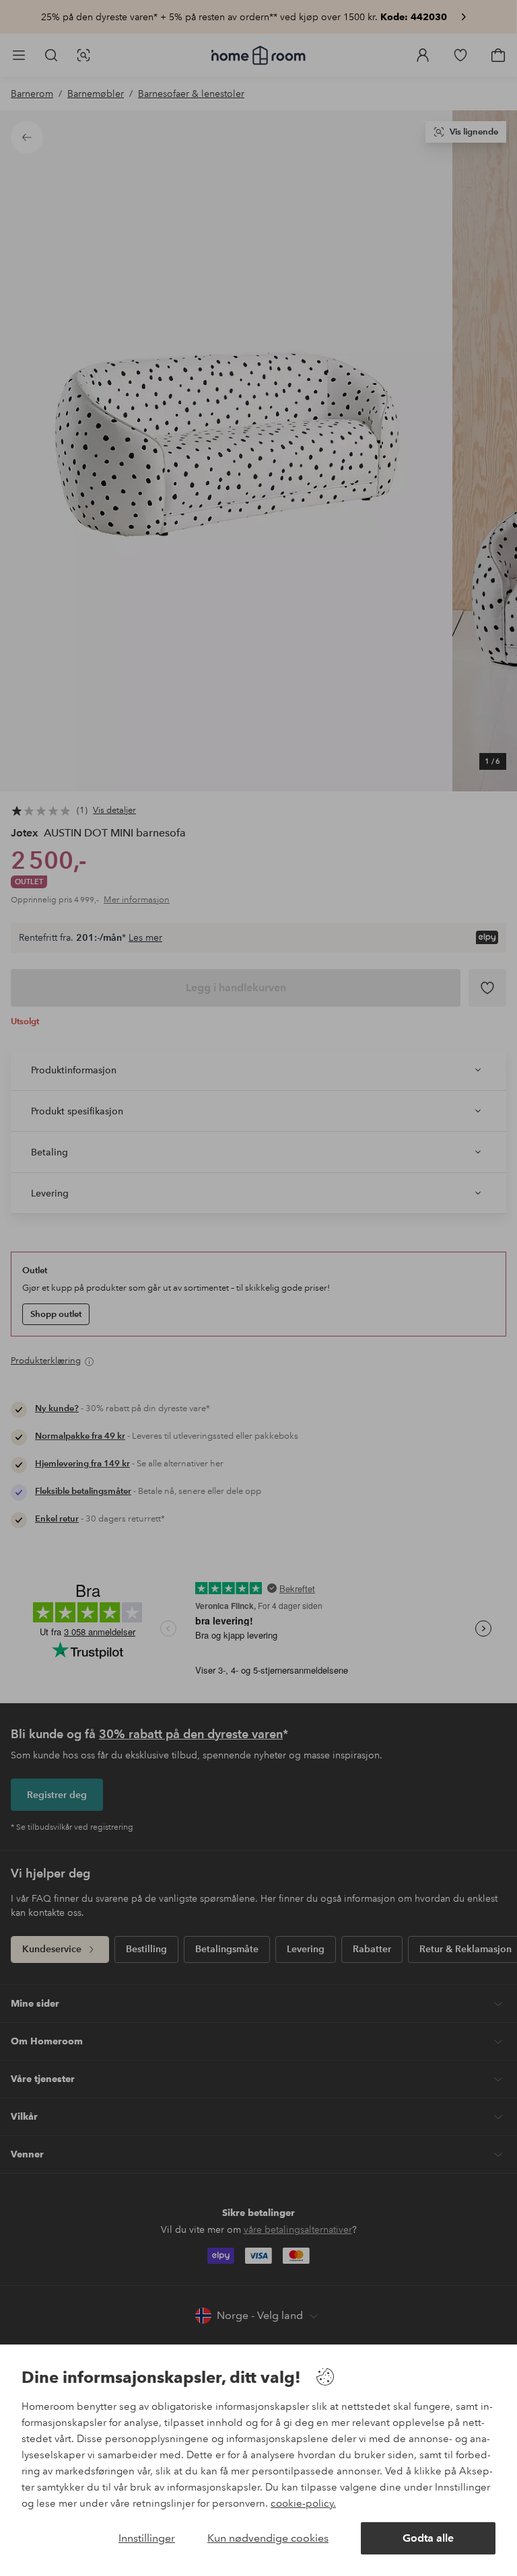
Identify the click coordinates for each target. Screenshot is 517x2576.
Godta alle (428, 2538)
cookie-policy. (303, 2503)
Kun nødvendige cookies (268, 2538)
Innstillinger (147, 2538)
